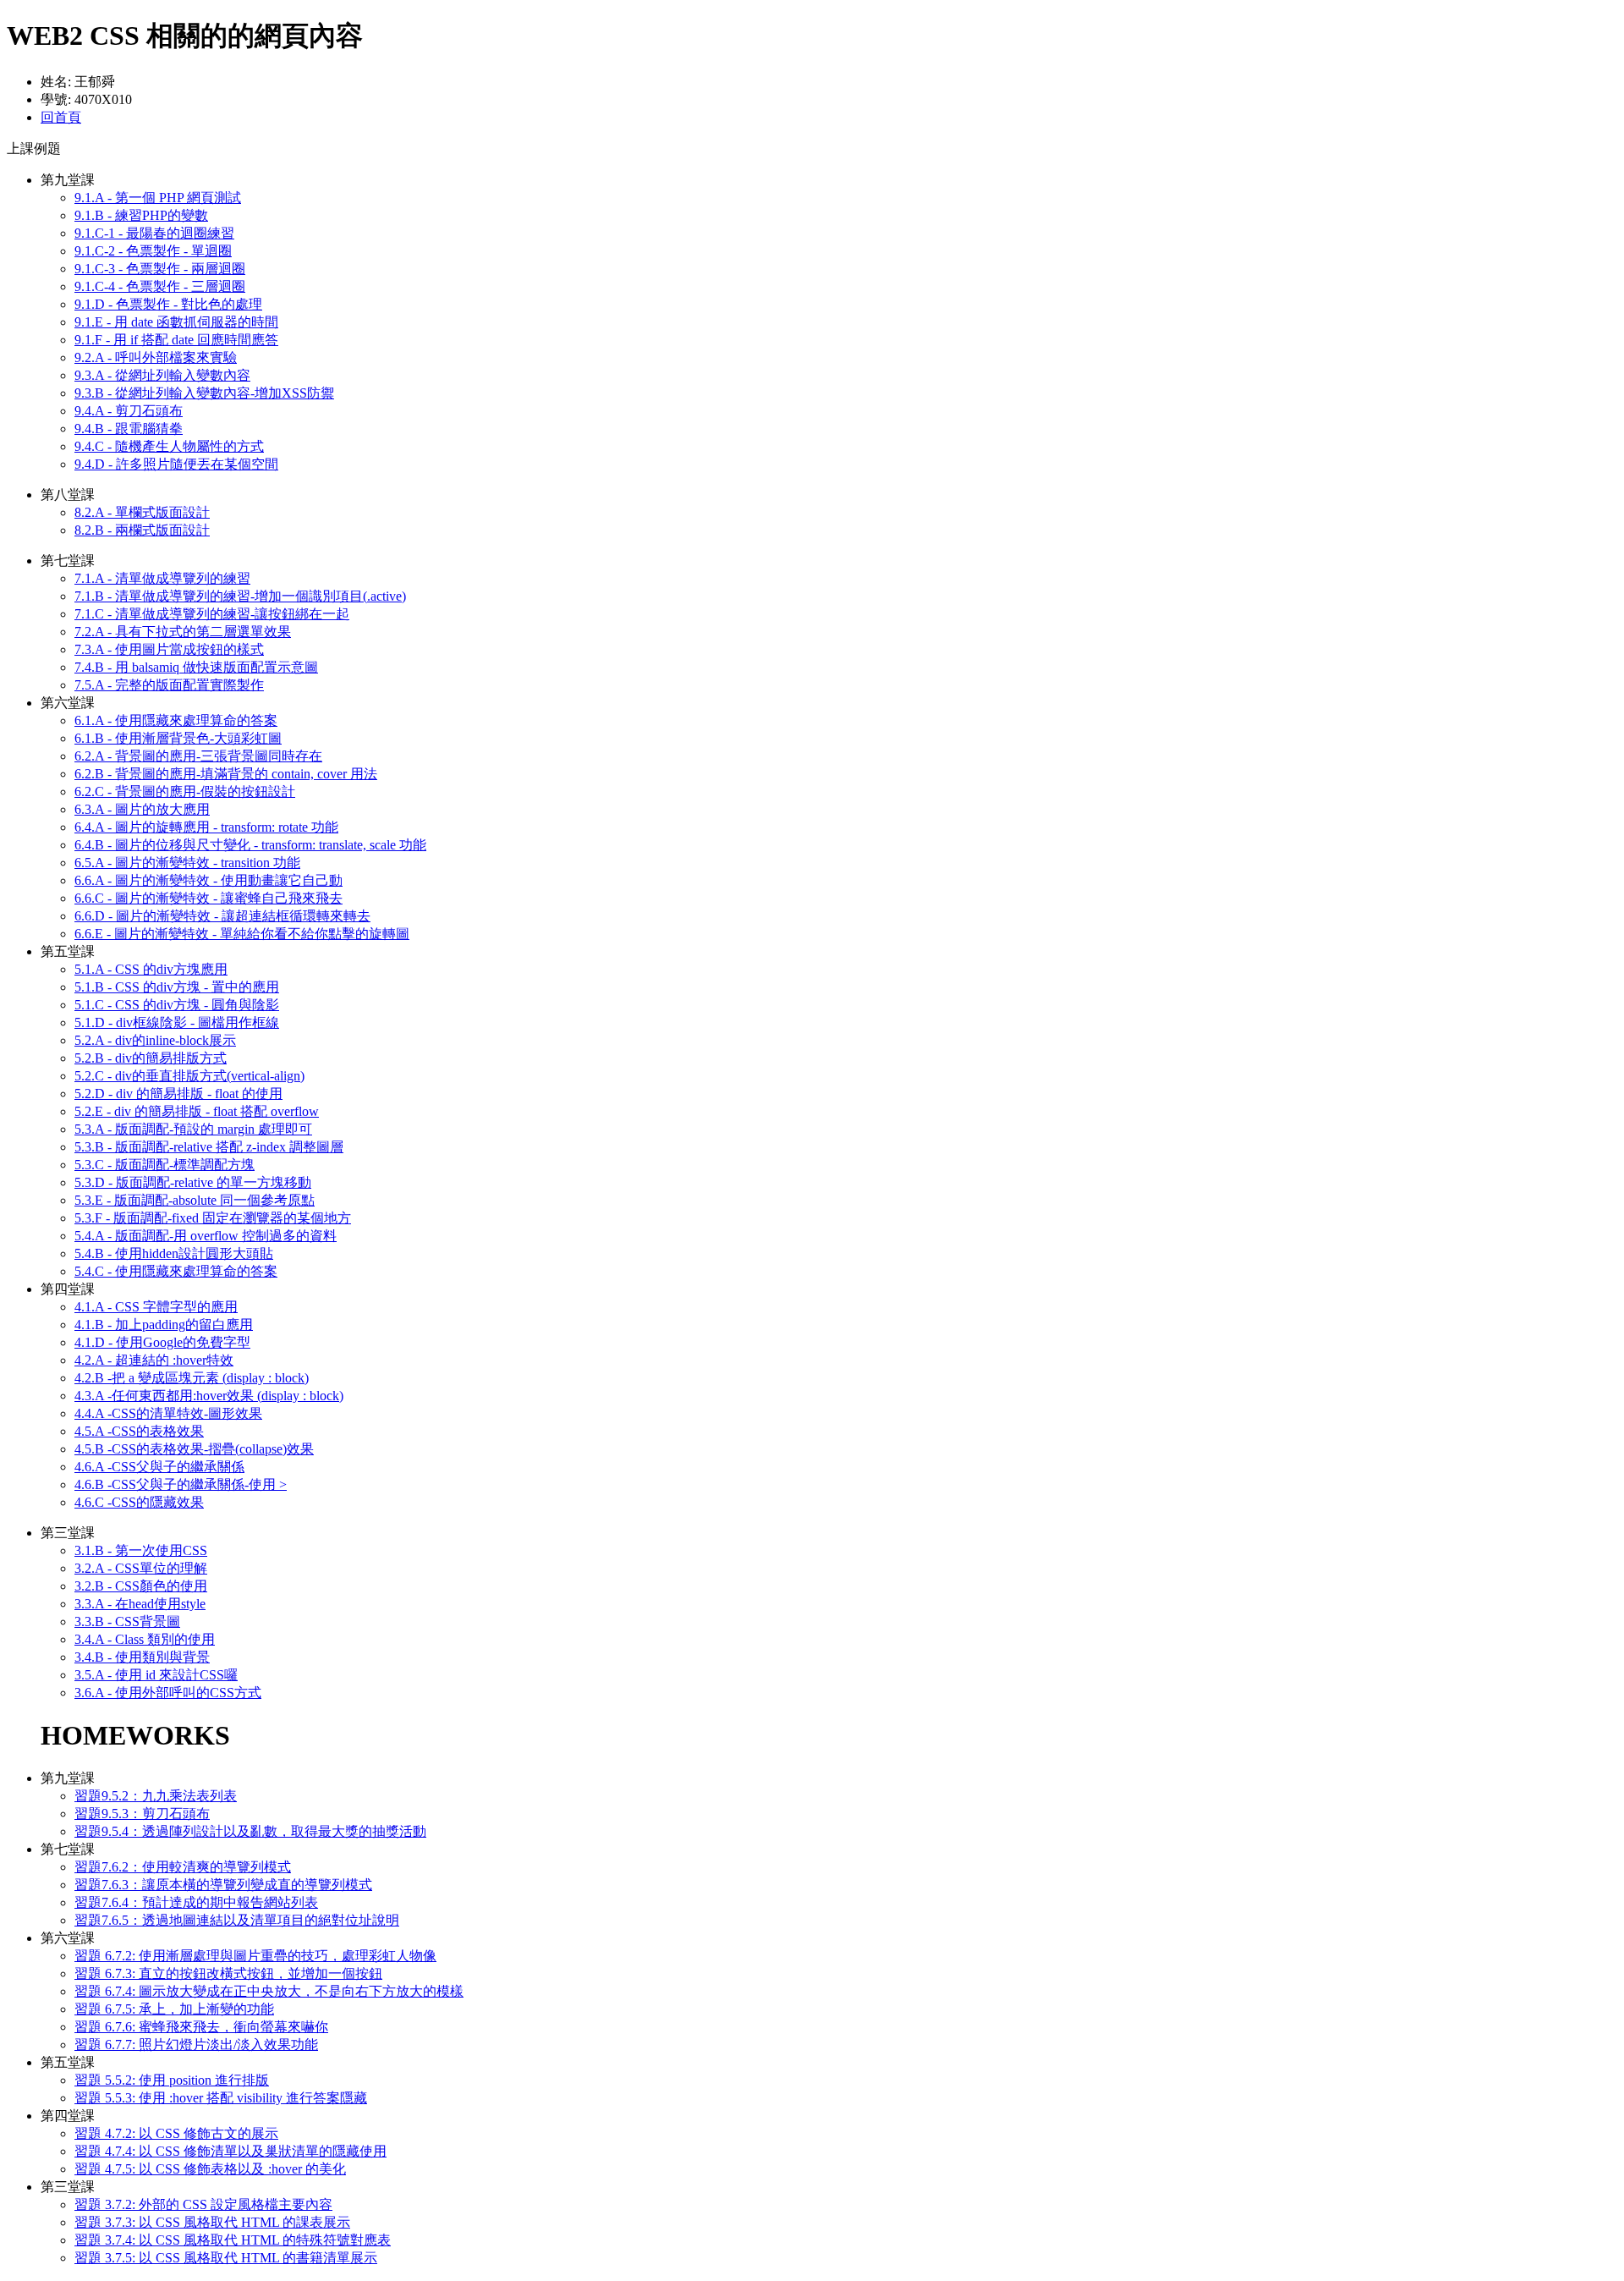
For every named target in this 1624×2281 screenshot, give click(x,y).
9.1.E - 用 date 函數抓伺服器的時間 (176, 322)
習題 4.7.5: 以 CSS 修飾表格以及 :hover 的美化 (210, 2169)
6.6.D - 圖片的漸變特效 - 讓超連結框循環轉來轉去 (222, 916)
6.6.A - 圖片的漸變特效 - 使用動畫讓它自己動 (208, 880)
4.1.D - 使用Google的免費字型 (162, 1342)
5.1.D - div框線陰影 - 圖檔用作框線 (177, 1022)
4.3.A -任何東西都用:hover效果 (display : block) (209, 1396)
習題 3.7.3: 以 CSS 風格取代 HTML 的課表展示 (212, 2222)
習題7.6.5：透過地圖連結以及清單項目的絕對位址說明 (237, 1920)
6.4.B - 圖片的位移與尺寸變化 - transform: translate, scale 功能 (250, 845)
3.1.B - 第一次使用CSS (141, 1550)
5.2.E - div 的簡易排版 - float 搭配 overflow (197, 1111)
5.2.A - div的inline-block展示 (155, 1040)
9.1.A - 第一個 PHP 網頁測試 (158, 198)
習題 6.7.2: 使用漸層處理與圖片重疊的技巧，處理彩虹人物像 (255, 1956)
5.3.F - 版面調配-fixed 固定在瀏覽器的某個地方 (213, 1218)
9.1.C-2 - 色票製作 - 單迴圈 (153, 251)
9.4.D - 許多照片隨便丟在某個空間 (176, 464)
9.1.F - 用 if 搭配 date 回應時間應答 (176, 340)
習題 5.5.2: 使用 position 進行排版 (172, 2080)
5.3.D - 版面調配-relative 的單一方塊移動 (193, 1182)
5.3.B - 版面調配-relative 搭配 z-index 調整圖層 (209, 1147)
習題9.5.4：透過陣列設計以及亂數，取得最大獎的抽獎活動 (250, 1831)
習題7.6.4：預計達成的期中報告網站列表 (196, 1902)
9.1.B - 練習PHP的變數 (141, 215)
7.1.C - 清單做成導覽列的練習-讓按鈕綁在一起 (212, 614)
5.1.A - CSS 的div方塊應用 (151, 969)
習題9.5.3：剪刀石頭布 (142, 1814)
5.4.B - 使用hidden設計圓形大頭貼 (174, 1253)
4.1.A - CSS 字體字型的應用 (156, 1307)
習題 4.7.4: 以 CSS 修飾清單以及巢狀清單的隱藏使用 (230, 2151)
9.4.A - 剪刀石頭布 (129, 411)
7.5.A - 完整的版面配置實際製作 (169, 685)
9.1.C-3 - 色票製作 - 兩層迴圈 (160, 269)
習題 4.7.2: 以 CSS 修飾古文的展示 (176, 2133)
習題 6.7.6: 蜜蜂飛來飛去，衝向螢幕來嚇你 (201, 2027)
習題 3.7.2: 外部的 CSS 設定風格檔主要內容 (203, 2204)
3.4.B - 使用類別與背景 (142, 1657)
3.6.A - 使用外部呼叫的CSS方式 (168, 1693)
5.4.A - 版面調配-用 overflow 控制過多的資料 (206, 1236)
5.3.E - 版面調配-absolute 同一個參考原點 (195, 1200)
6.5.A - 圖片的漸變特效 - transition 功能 (187, 863)
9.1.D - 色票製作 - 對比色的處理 (168, 304)
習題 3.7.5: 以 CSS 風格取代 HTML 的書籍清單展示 (226, 2258)
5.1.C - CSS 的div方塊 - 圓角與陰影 (177, 1005)
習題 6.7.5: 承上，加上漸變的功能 (174, 2009)
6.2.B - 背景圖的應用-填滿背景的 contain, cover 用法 (226, 774)
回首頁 (61, 117)
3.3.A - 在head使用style (140, 1604)
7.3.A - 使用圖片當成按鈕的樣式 (169, 649)
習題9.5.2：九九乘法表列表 (156, 1796)
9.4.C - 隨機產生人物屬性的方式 (169, 446)
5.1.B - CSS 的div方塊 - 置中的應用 (177, 987)
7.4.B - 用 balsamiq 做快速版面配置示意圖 (196, 667)
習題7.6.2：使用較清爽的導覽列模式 (183, 1867)
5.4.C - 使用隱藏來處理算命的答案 (176, 1271)
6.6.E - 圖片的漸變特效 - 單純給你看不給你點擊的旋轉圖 (242, 934)
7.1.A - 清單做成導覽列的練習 (162, 578)
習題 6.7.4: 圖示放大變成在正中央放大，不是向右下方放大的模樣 (269, 1991)
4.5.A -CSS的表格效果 (139, 1431)
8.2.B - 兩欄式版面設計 (142, 530)
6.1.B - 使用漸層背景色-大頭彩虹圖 (178, 738)
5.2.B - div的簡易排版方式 (151, 1058)
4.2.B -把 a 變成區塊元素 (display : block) (192, 1378)
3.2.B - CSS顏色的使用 (141, 1586)
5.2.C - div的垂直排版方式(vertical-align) (189, 1076)
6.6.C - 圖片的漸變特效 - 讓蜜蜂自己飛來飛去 (208, 898)
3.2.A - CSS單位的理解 (141, 1568)
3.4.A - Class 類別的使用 (145, 1639)
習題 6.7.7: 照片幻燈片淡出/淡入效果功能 (196, 2045)
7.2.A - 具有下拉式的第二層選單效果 (183, 632)
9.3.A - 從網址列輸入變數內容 (162, 375)
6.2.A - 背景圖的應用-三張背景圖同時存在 (198, 756)
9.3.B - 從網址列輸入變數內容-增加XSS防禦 (204, 393)
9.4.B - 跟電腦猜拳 (129, 429)
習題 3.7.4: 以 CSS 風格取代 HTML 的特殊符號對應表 (233, 2240)
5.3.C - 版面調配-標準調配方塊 (165, 1165)
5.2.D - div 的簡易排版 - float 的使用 (178, 1094)
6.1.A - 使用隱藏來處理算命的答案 (176, 720)
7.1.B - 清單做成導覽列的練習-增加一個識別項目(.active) (240, 596)
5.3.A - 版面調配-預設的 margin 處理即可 (193, 1129)
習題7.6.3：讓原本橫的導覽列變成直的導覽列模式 (223, 1885)
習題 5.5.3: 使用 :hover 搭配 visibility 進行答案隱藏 (221, 2098)
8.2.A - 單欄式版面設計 (142, 512)
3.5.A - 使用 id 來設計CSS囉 (156, 1675)
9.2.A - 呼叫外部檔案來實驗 (156, 357)
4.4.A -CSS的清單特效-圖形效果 (168, 1413)
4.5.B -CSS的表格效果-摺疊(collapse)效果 (194, 1449)
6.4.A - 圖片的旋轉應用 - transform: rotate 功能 (206, 827)
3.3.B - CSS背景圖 (127, 1621)
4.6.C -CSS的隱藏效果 (139, 1502)
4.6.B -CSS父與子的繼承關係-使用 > (181, 1484)
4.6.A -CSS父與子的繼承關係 (159, 1467)
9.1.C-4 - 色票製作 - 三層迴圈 (160, 286)
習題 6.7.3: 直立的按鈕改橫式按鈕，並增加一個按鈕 (228, 1973)
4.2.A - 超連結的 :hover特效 (154, 1360)
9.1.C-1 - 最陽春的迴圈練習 (154, 233)
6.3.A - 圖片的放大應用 (142, 809)
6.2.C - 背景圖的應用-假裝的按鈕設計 (185, 791)
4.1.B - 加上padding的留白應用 (164, 1325)
